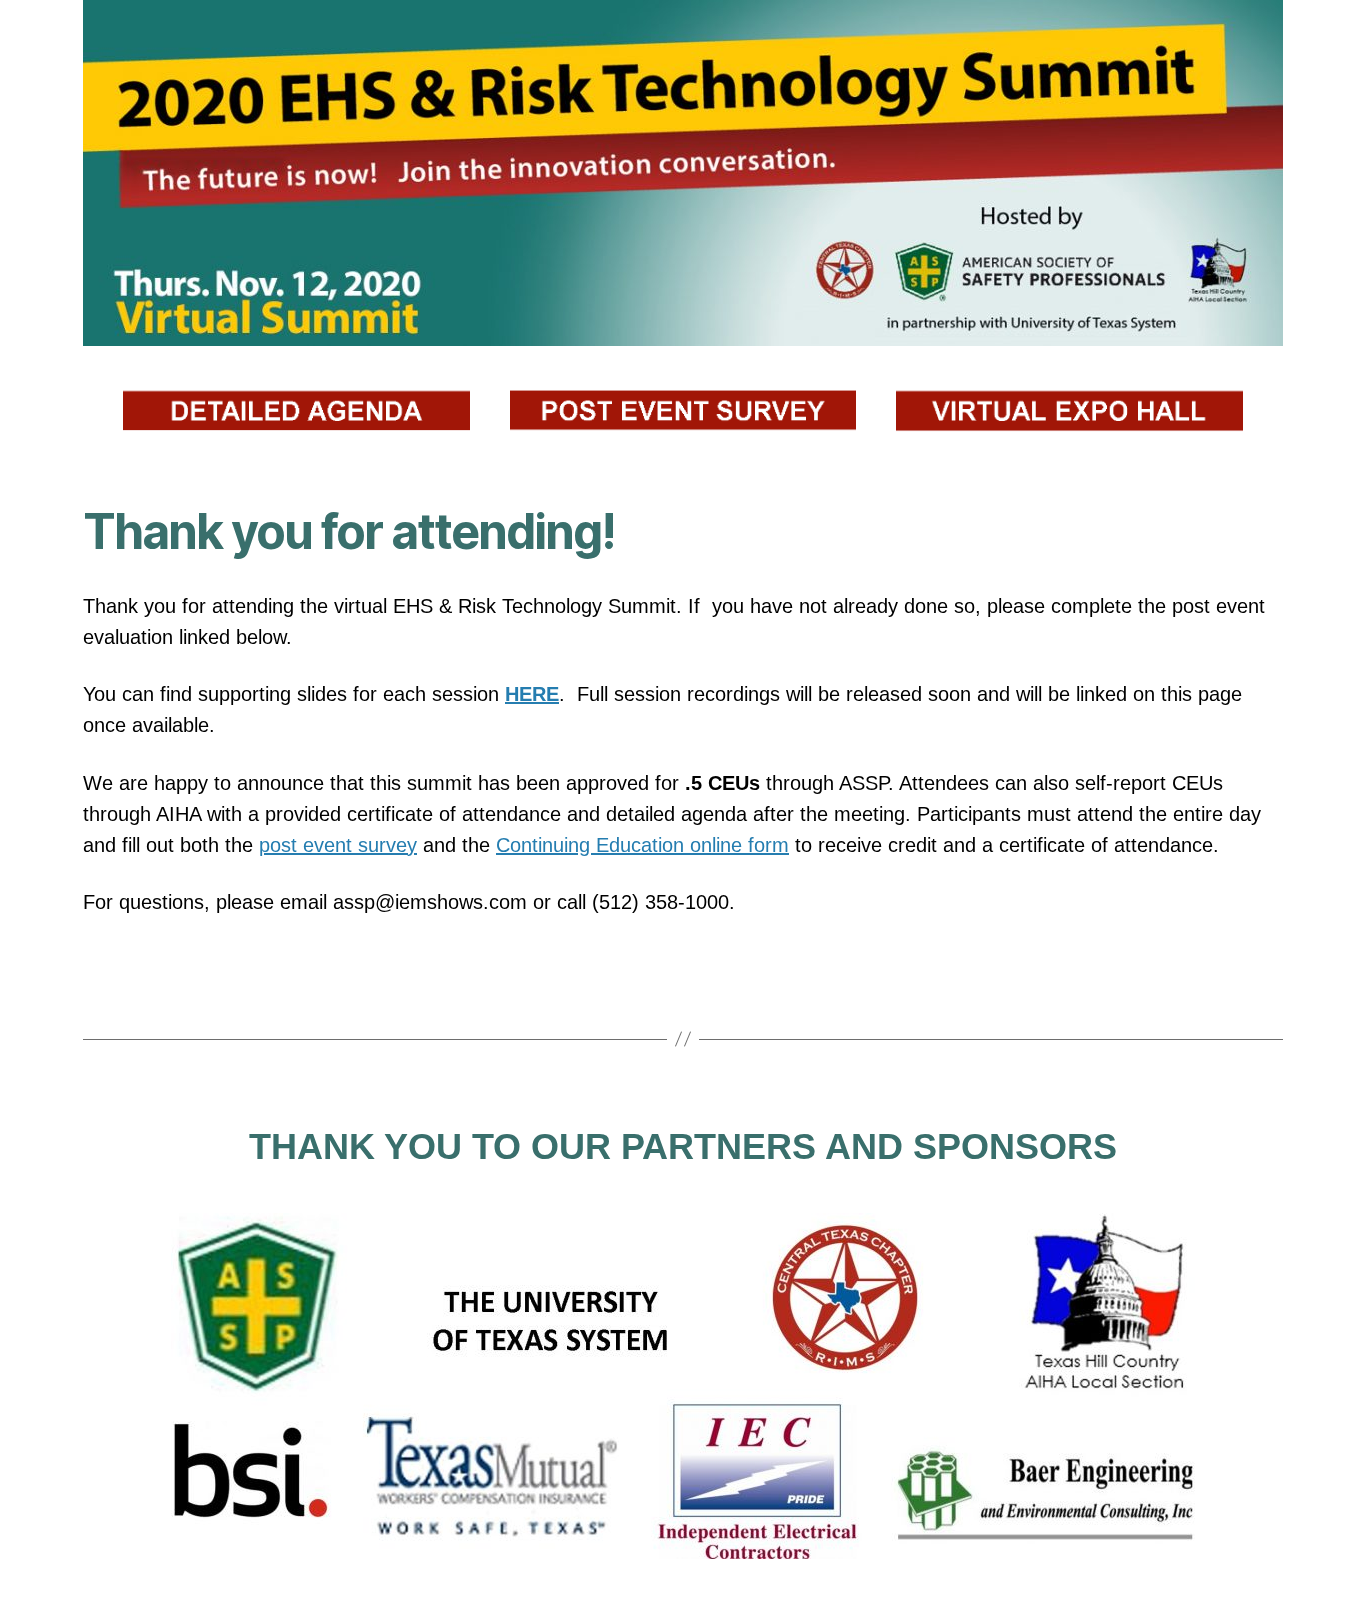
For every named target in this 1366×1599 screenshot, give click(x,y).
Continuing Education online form (642, 845)
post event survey (338, 845)
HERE (532, 694)
